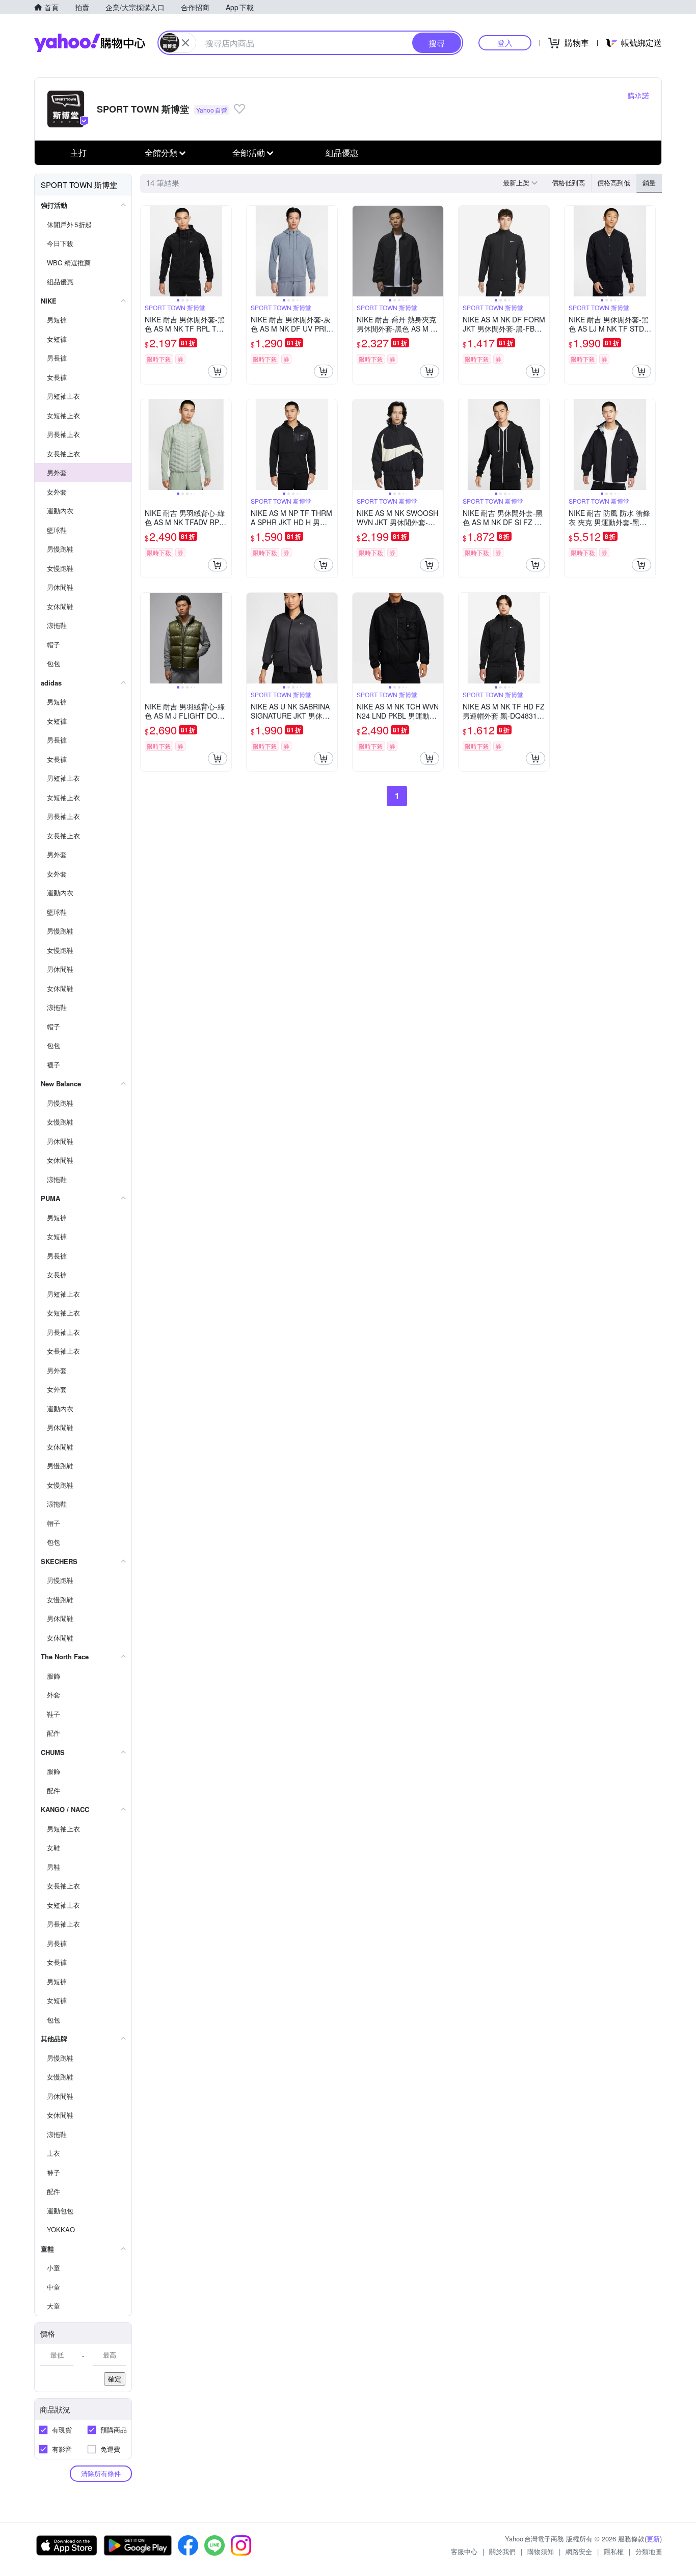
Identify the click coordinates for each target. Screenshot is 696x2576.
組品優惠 (342, 153)
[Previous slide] (147, 251)
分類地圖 (649, 2551)
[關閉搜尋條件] (185, 43)
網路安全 (579, 2551)
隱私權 (614, 2551)
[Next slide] (225, 251)
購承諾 (638, 95)
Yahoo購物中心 (90, 43)
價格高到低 (614, 183)
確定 (115, 2379)
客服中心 (464, 2551)
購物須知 (541, 2551)
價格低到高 (568, 183)
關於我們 (502, 2551)
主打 (78, 153)
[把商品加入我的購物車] (218, 371)
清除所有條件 (101, 2473)
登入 (505, 43)
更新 (653, 2539)
